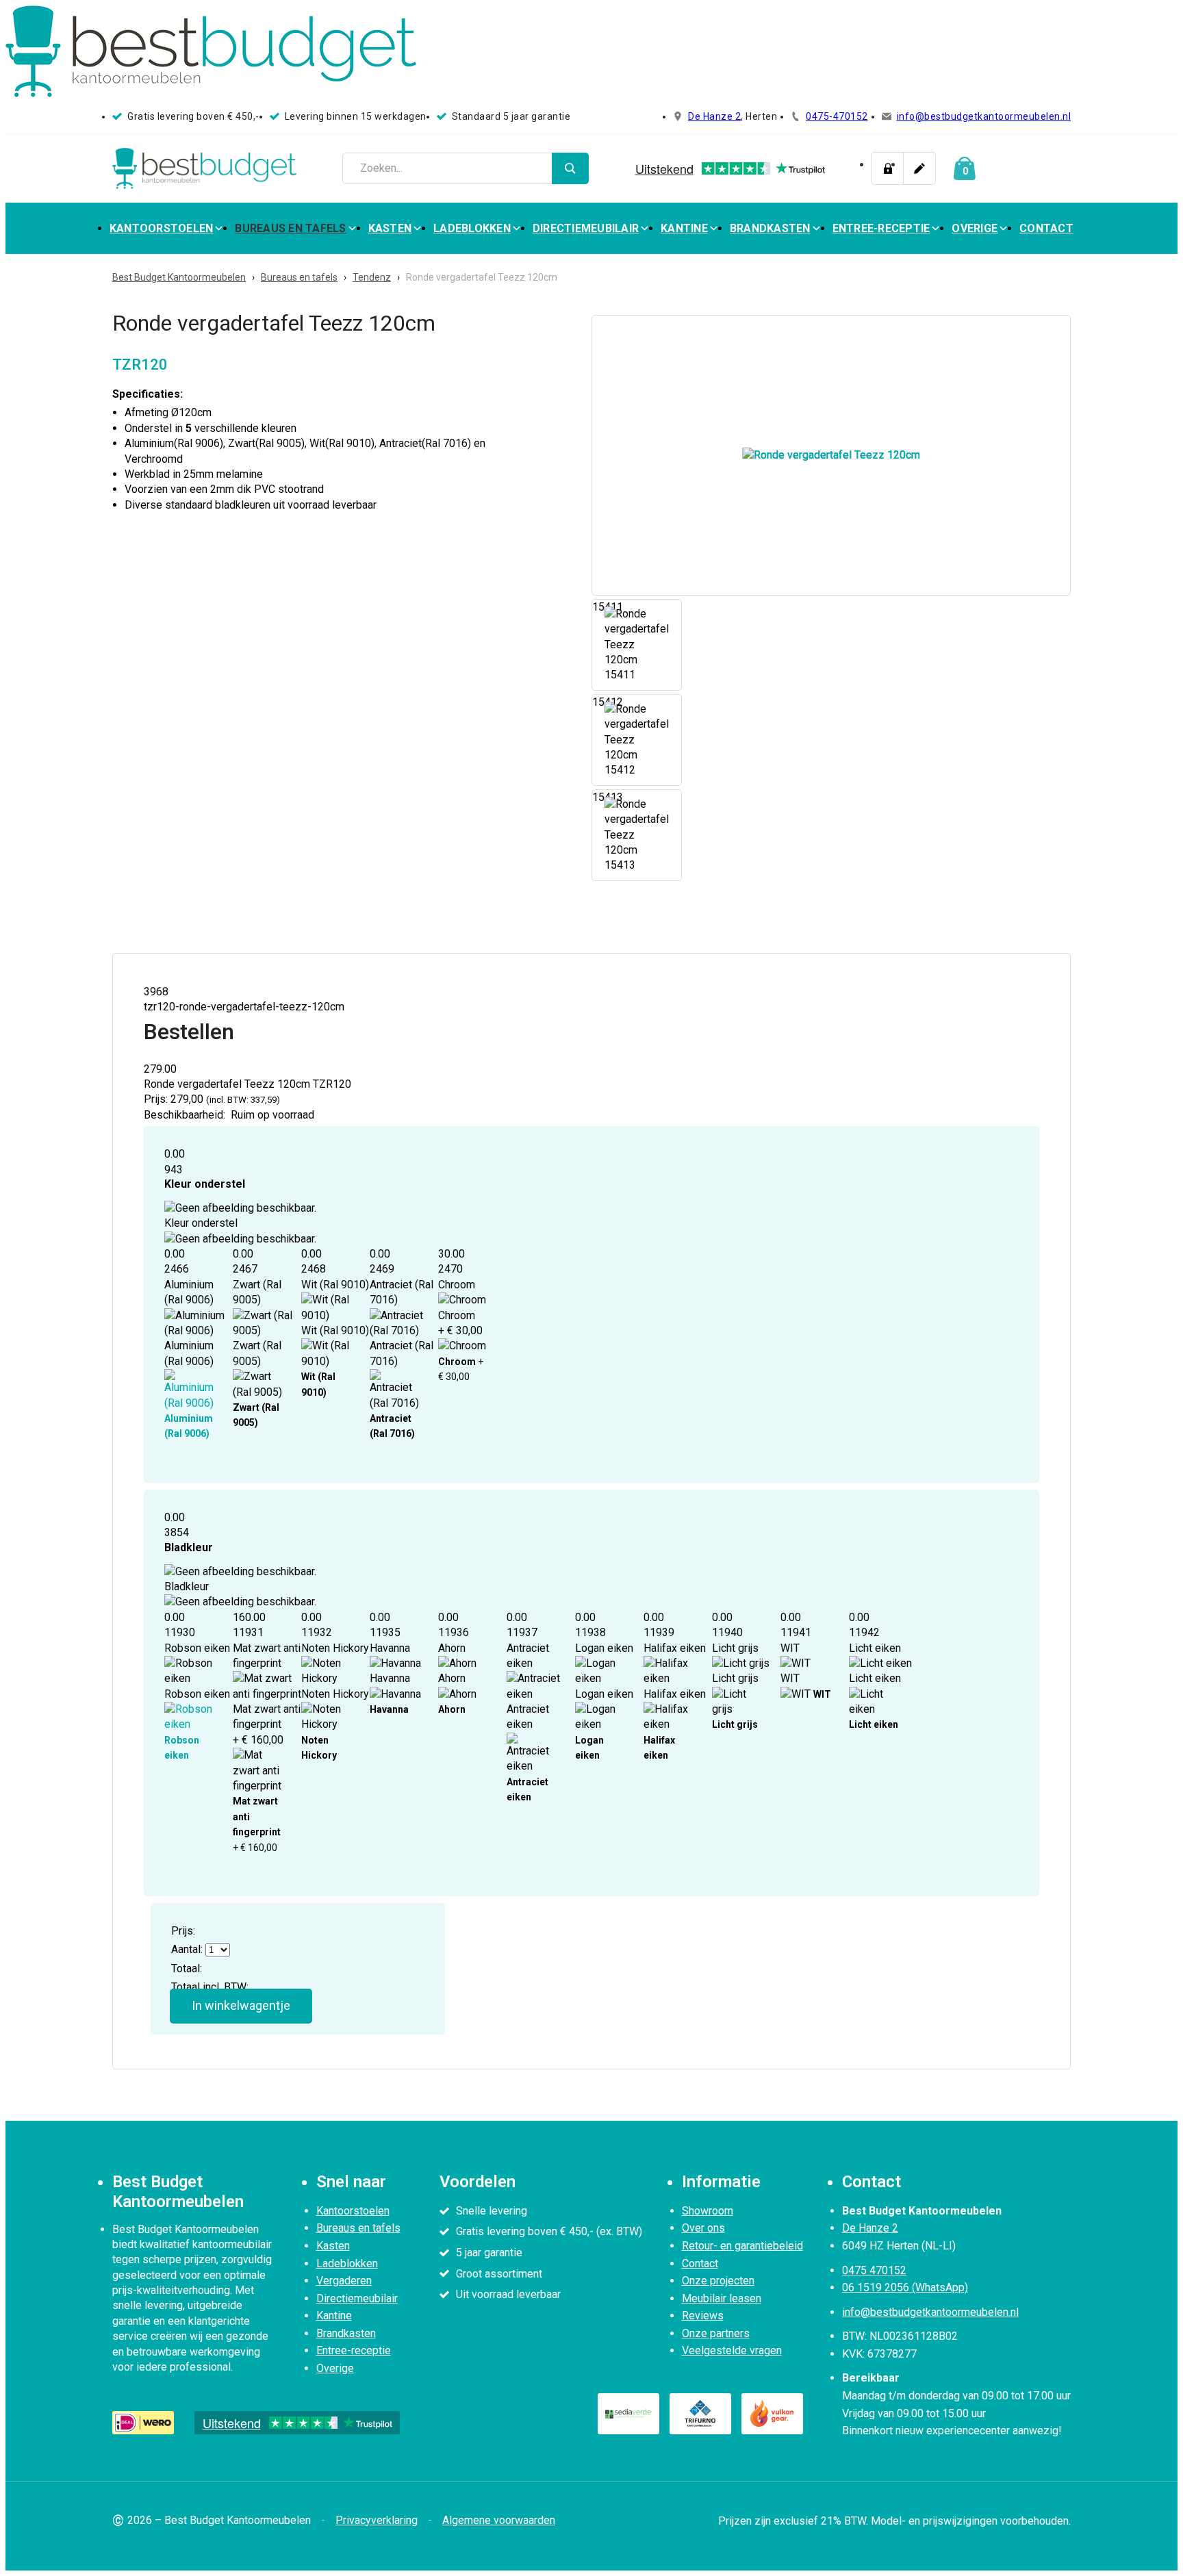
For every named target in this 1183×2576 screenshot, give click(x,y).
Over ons (703, 2228)
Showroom (708, 2211)
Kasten (390, 228)
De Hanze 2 (714, 116)
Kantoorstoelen (162, 228)
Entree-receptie (881, 228)
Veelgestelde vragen (732, 2350)
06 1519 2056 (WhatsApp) (905, 2287)
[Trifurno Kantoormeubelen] (700, 2414)
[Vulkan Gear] (772, 2414)
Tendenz (372, 277)
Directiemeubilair (586, 228)
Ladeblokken (472, 228)
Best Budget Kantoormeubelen (179, 277)
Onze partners (716, 2333)
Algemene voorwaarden (499, 2520)
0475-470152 (837, 116)
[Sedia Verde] (628, 2414)
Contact (1046, 228)
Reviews (703, 2316)
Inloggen (887, 168)
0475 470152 (874, 2270)
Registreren (919, 168)
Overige (975, 228)
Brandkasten (770, 228)
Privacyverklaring (377, 2520)
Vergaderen (344, 2281)
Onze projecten (718, 2281)
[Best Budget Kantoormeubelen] (205, 168)
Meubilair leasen (722, 2298)
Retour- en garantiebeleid (742, 2246)
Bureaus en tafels (290, 228)
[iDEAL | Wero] (143, 2423)
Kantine (684, 228)
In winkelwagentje (241, 2005)
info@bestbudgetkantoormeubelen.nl (984, 116)
